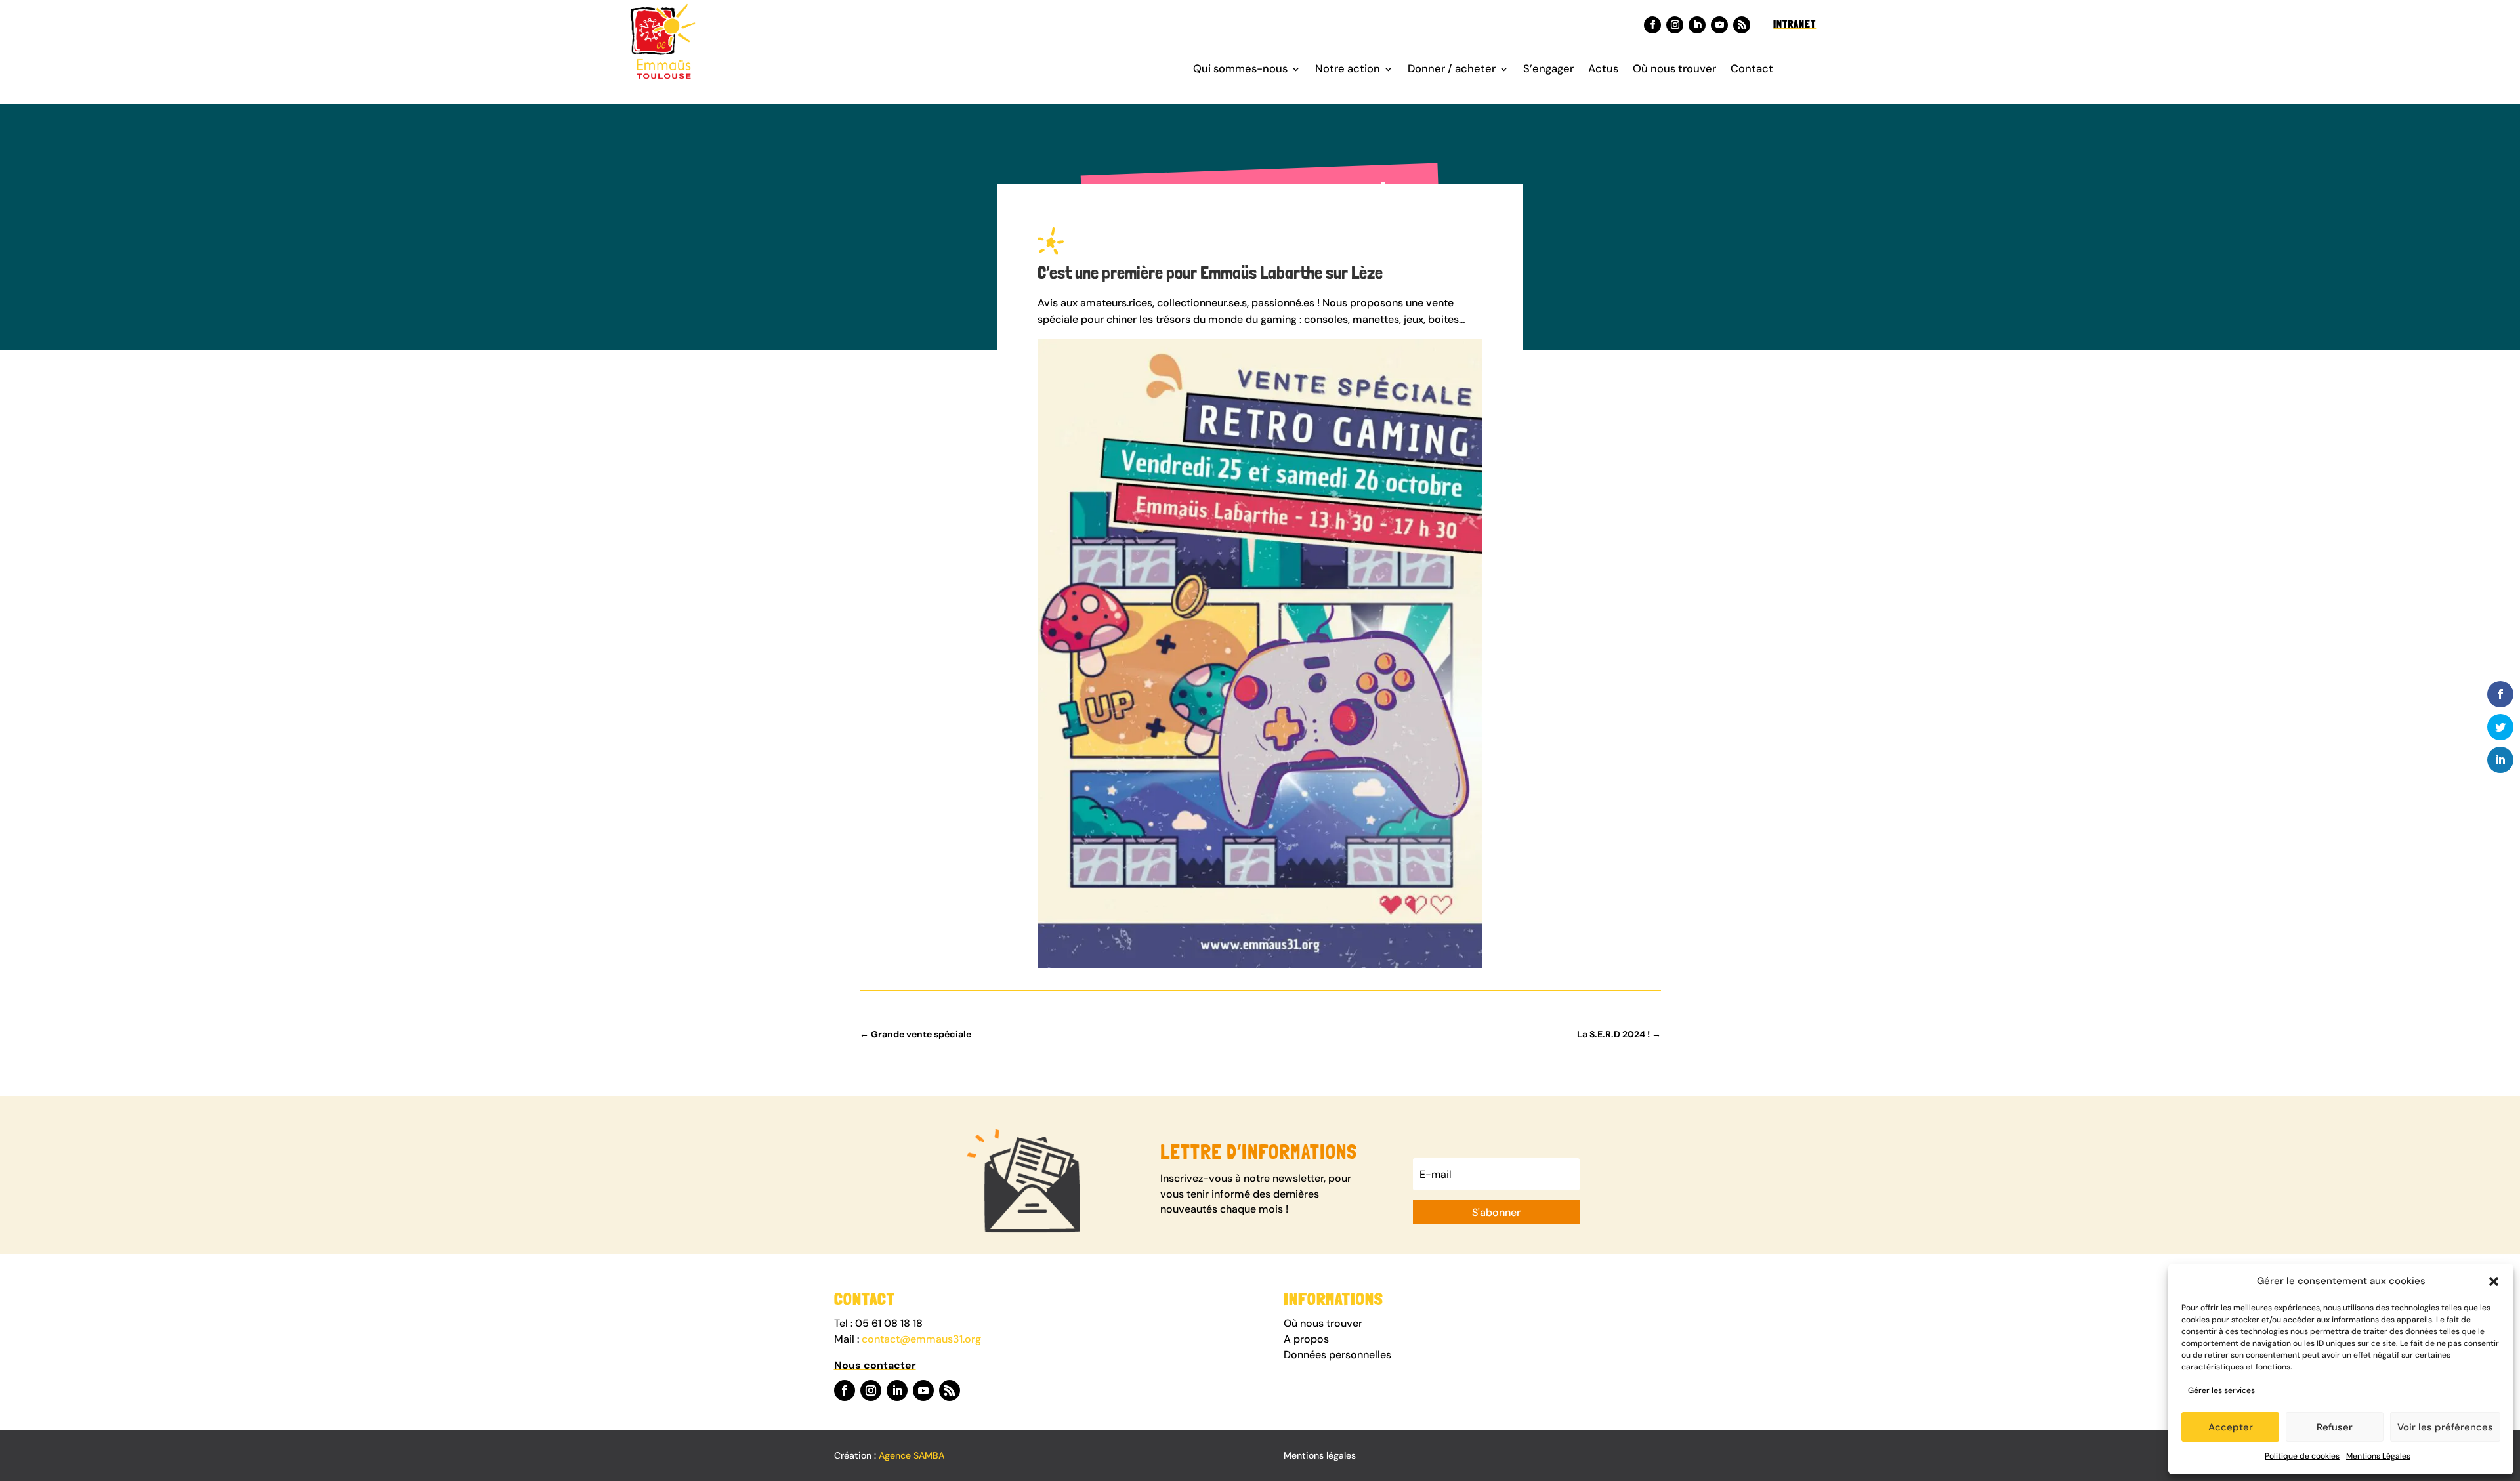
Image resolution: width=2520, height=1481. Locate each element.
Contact (1752, 70)
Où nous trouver (1674, 70)
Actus (1603, 70)
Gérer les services (2221, 1390)
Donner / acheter (1452, 70)
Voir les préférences (2445, 1427)
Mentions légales (1320, 1455)
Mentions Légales (2378, 1456)
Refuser (2335, 1427)
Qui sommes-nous (1240, 70)
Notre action (1348, 70)
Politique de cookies (2302, 1456)
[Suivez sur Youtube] (1719, 25)
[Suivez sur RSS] (1742, 25)
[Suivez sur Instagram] (1675, 25)
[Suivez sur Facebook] (1652, 25)
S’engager (1548, 70)
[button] (2494, 1282)
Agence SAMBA (912, 1455)
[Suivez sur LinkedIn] (1697, 25)
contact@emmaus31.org (921, 1339)
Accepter (2231, 1427)
